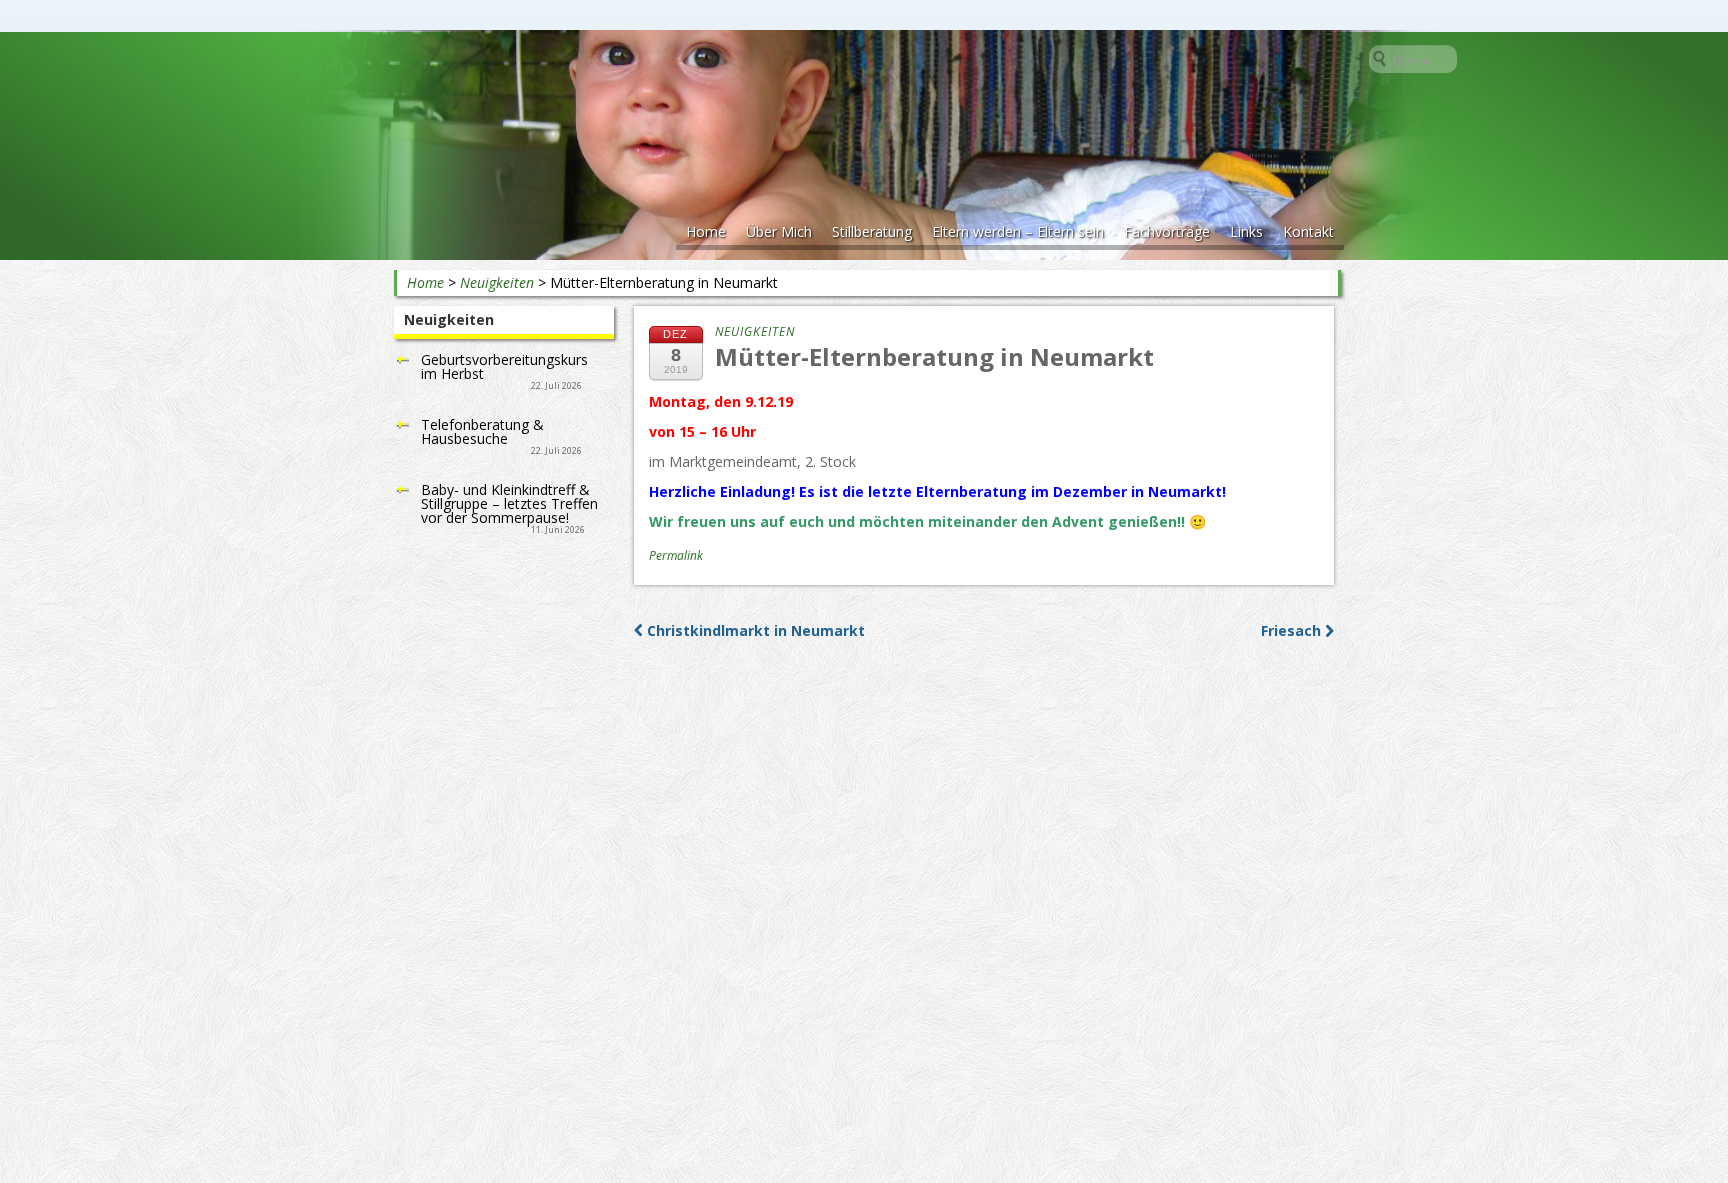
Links (1246, 231)
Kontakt (1308, 231)
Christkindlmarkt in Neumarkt (754, 630)
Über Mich (779, 231)
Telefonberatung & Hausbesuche (482, 431)
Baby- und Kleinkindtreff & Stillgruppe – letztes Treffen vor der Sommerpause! (509, 503)
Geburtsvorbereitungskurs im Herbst (504, 366)
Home (706, 231)
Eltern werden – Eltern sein (1018, 231)
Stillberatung (872, 231)
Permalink (676, 555)
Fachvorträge (1167, 231)
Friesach (1293, 630)
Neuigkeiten (497, 282)
